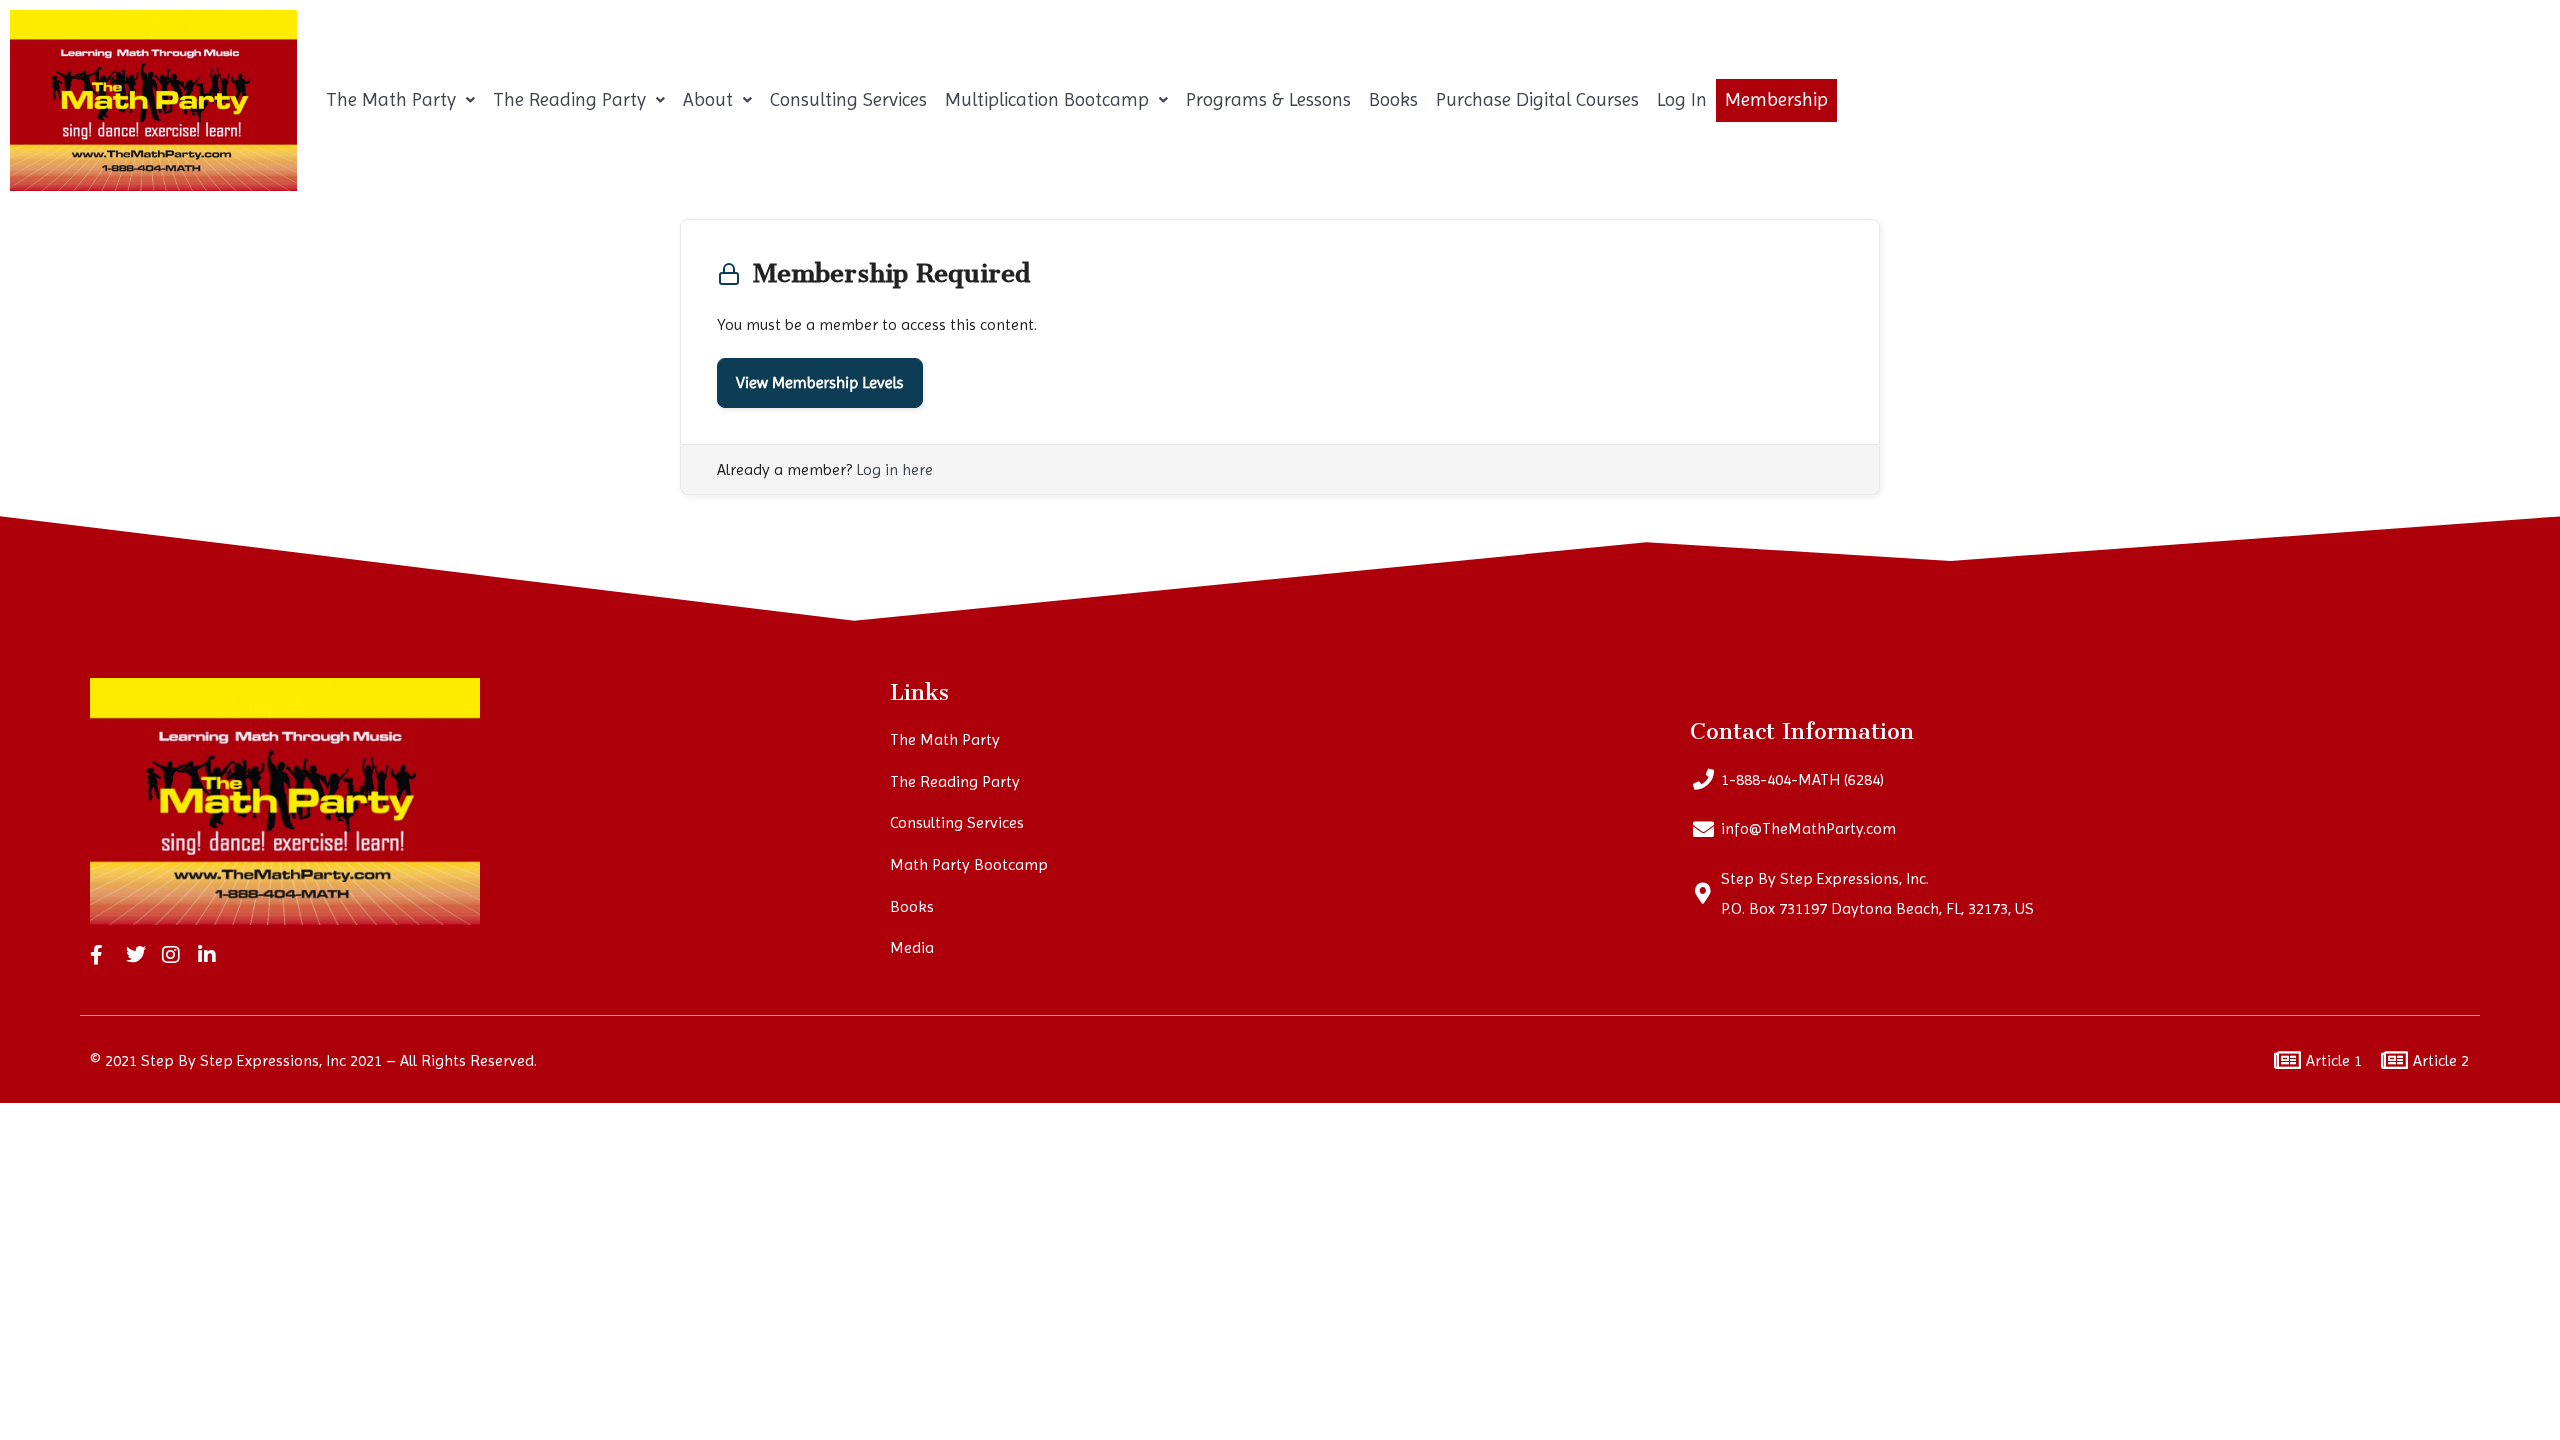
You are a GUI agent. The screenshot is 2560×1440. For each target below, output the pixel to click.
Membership (1776, 100)
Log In (1682, 100)
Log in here (894, 469)
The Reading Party (569, 100)
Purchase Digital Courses (1537, 100)
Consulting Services (848, 100)
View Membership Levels (820, 382)
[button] (400, 100)
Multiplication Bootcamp (1047, 100)
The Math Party (391, 100)
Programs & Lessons (1268, 100)
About (708, 100)
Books (1393, 100)
